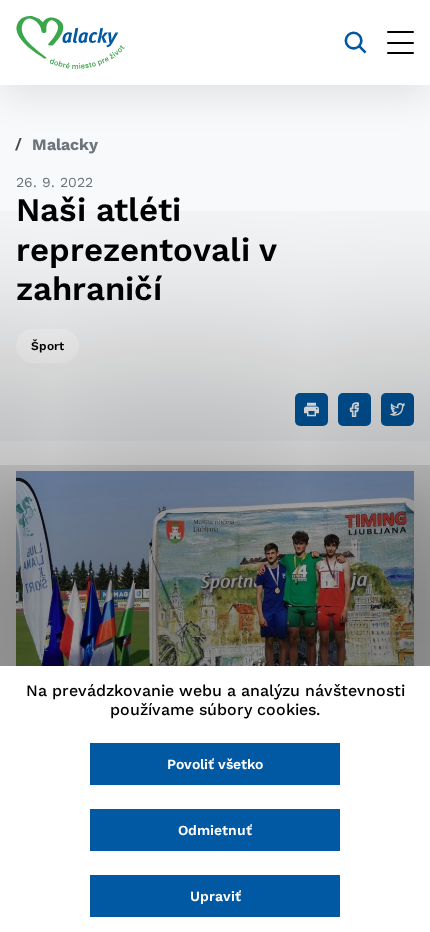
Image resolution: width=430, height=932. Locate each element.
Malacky (65, 144)
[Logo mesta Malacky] (70, 43)
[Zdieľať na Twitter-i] (397, 409)
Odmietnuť (215, 830)
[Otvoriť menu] (400, 42)
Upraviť (215, 896)
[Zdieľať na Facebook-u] (354, 409)
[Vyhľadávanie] (355, 42)
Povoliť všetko (215, 764)
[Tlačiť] (311, 409)
